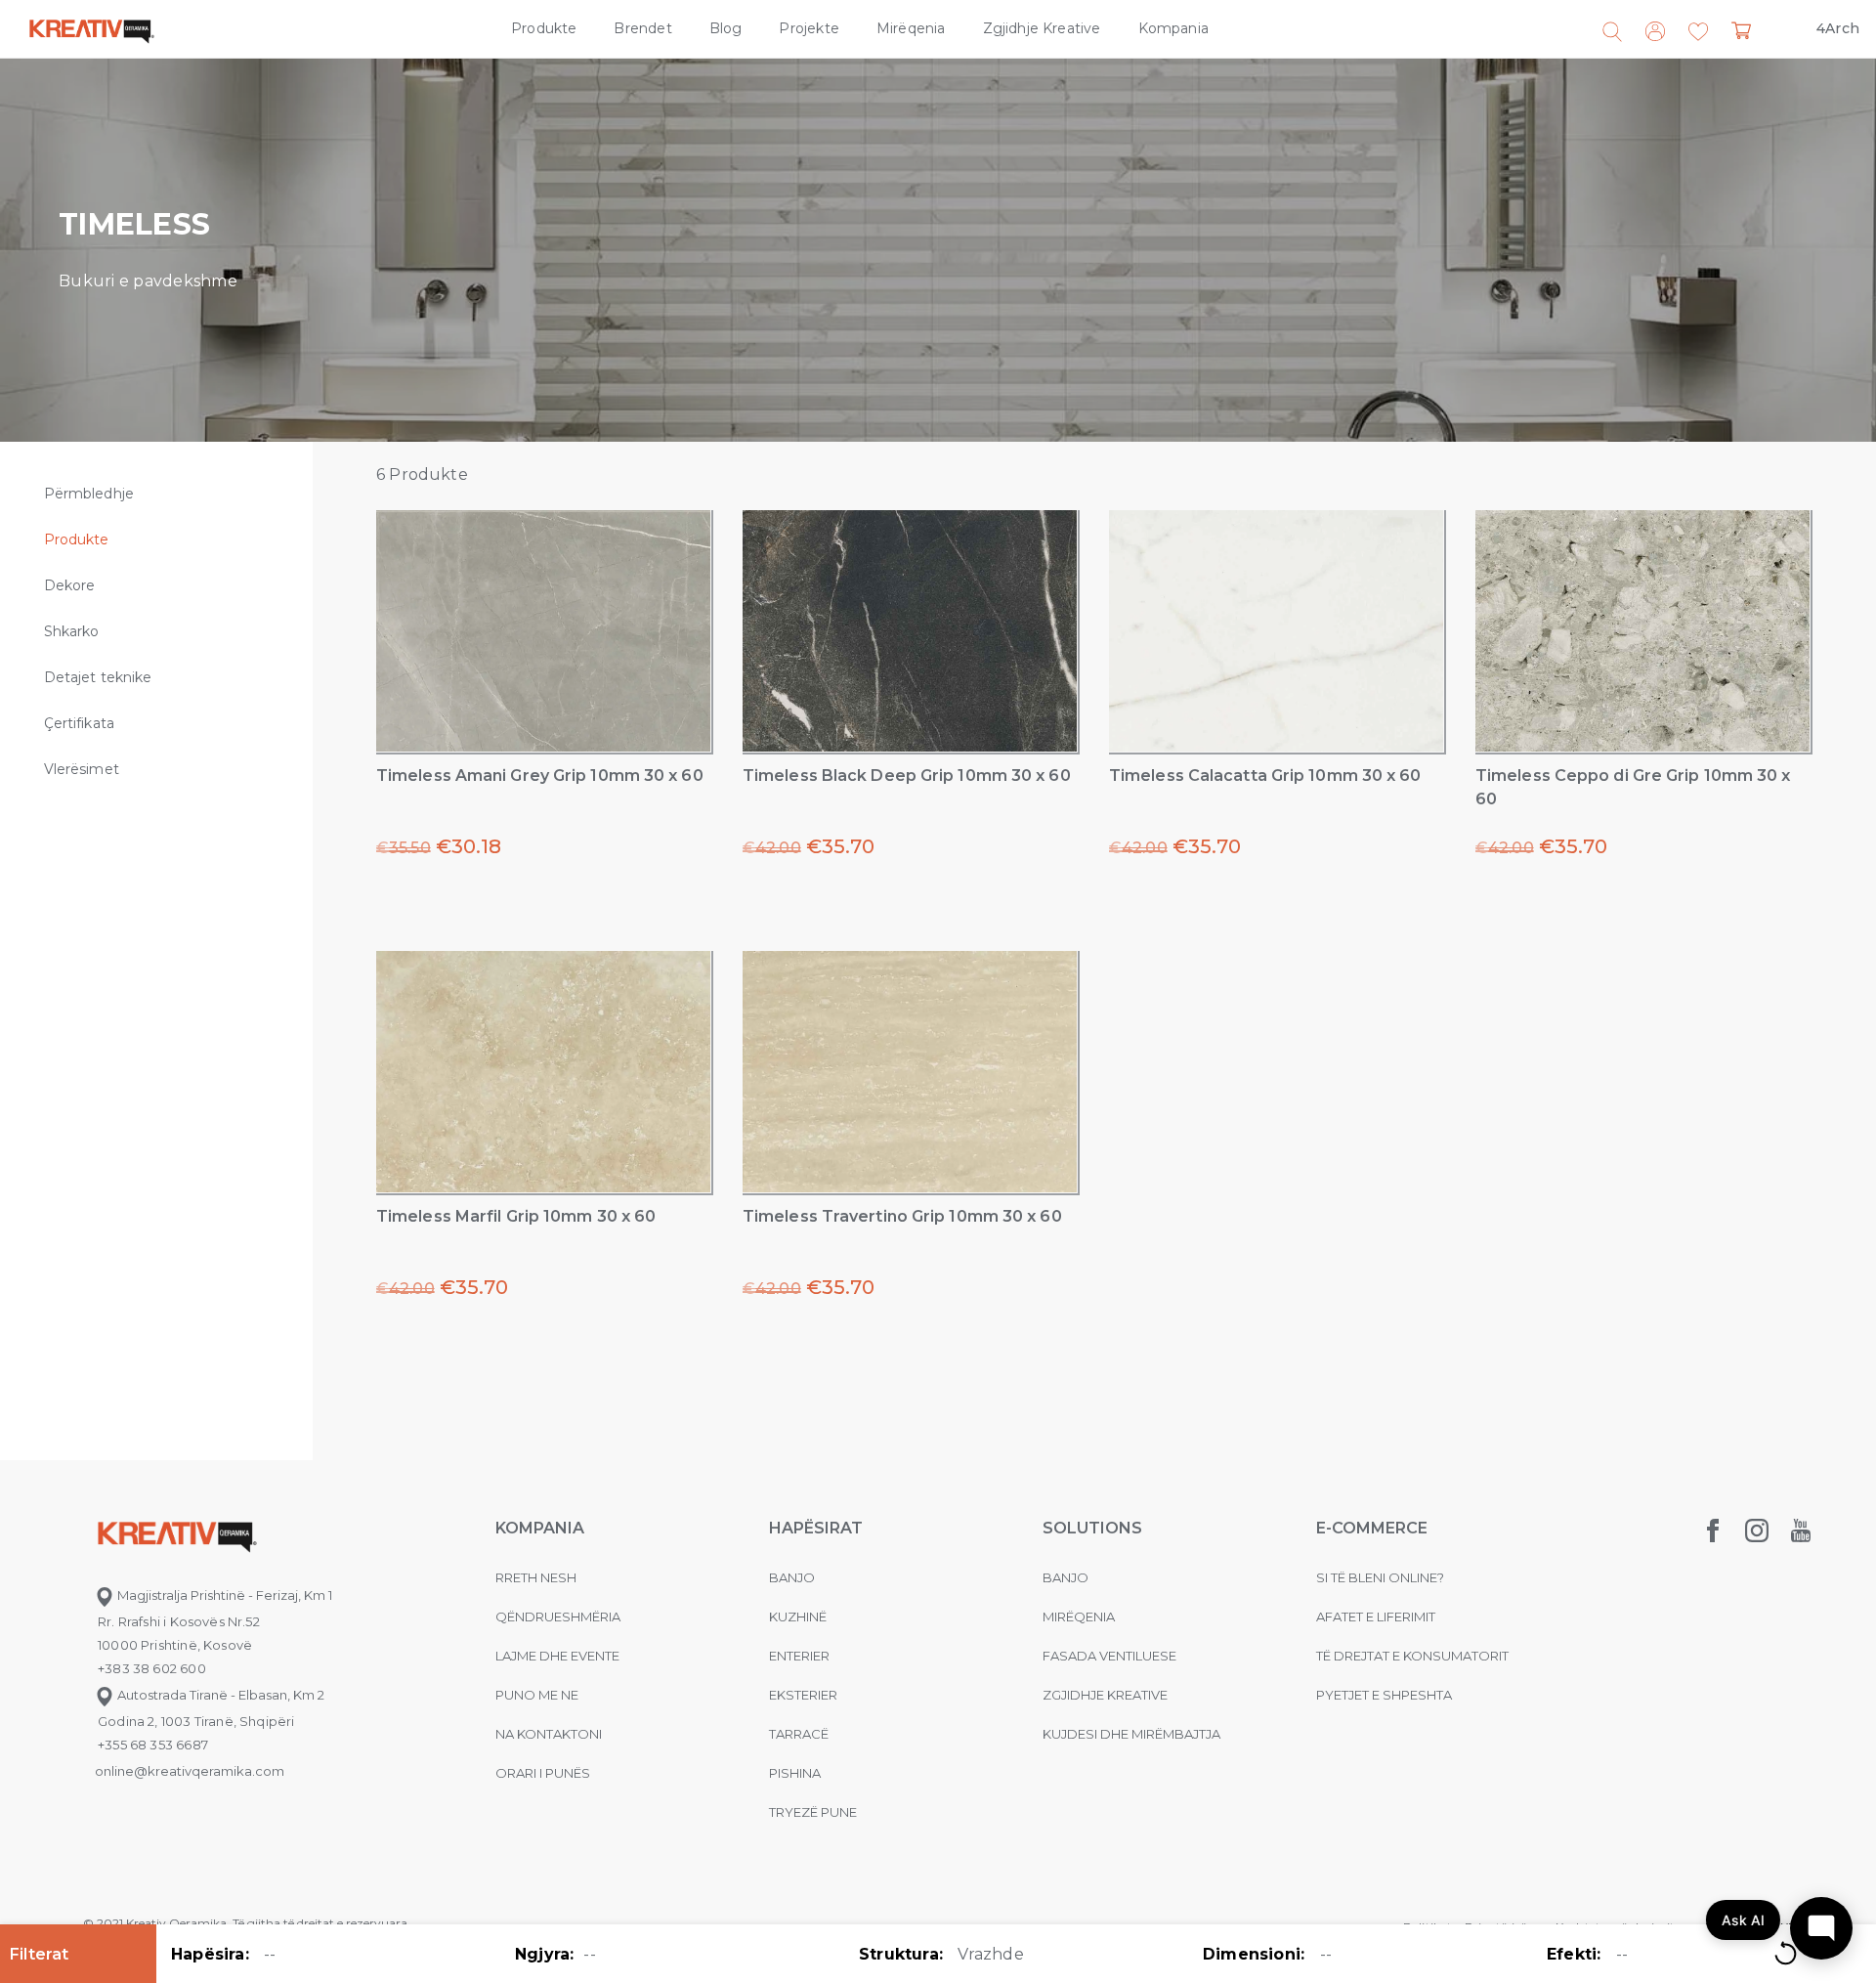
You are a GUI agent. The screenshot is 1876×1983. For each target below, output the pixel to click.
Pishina (795, 1773)
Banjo (792, 1577)
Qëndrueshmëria (558, 1617)
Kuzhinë (798, 1617)
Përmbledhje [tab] (89, 494)
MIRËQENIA (1079, 1617)
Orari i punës (543, 1773)
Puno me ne (537, 1695)
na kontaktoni (549, 1734)
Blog (726, 28)
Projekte (809, 28)
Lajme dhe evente (557, 1656)
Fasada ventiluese (1109, 1656)
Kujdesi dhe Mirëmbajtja (1131, 1734)
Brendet (642, 28)
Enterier (799, 1656)
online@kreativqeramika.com (190, 1771)
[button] (1698, 32)
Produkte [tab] (77, 539)
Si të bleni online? (1380, 1577)
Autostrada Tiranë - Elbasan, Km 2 (219, 1695)
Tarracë (799, 1734)
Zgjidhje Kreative (1042, 28)
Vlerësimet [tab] (82, 769)
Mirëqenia (911, 28)
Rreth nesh (536, 1577)
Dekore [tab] (69, 585)
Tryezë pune (813, 1812)
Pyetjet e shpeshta (1384, 1695)
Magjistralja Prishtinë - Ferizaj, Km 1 (223, 1595)
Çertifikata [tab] (79, 723)
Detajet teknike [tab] (98, 677)
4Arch (1838, 28)
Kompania (1173, 28)
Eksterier (803, 1695)
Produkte (544, 28)
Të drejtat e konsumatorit (1412, 1656)
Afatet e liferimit (1376, 1617)
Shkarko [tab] (72, 631)
